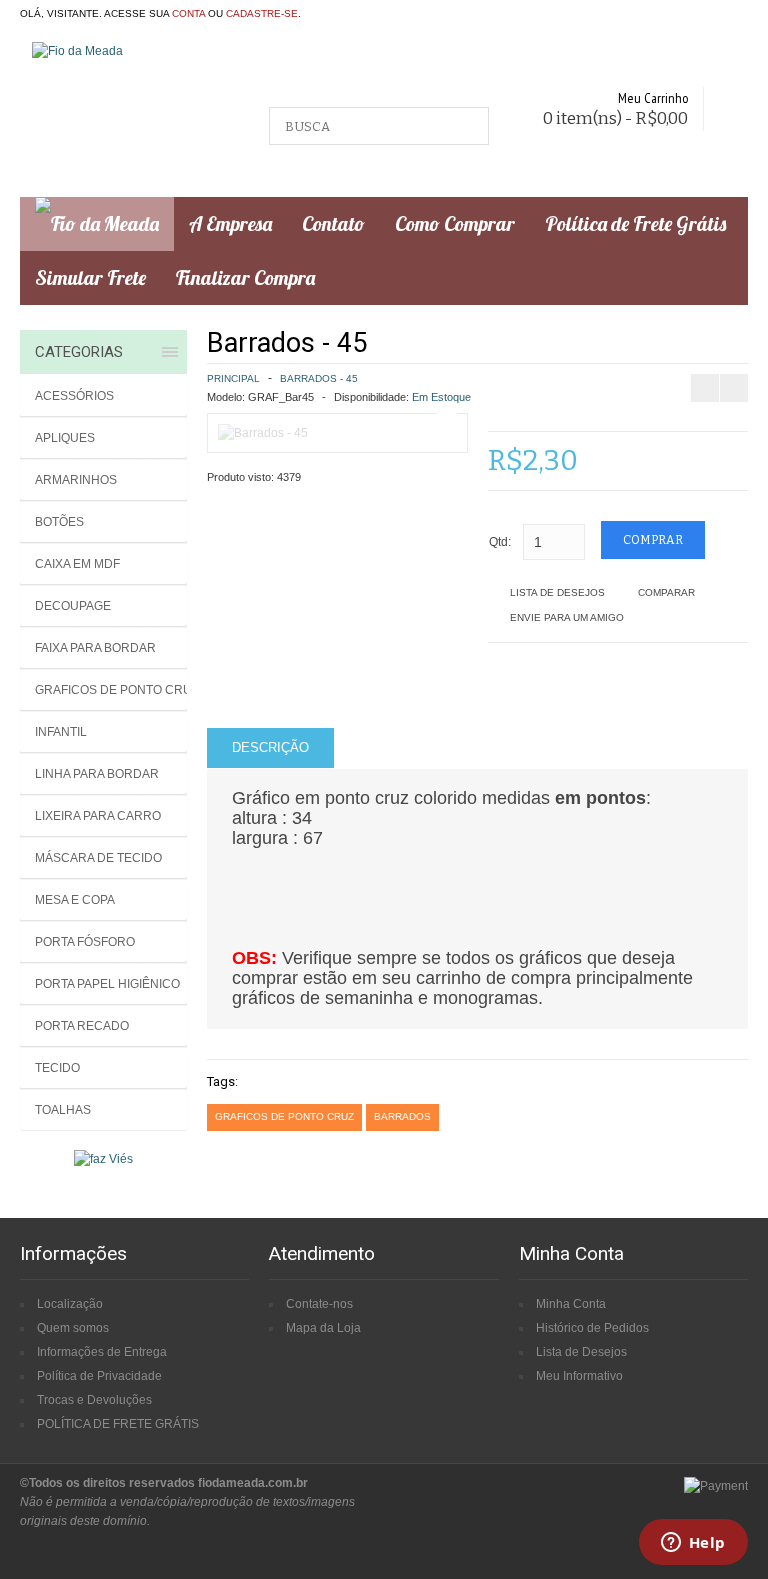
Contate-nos (319, 1304)
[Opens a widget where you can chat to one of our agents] (693, 1544)
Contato (333, 223)
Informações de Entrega (102, 1352)
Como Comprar (455, 223)
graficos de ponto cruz (284, 1116)
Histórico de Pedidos (592, 1328)
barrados (402, 1116)
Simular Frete (90, 277)
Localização (70, 1304)
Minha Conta (571, 1304)
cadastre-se (262, 13)
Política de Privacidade (99, 1376)
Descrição (270, 747)
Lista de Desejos (557, 592)
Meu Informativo (579, 1376)
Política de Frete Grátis (635, 223)
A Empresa (230, 223)
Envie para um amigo (567, 617)
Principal (233, 378)
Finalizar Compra (245, 277)
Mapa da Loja (323, 1328)
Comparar (666, 592)
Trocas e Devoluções (94, 1400)
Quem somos (73, 1328)
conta (188, 13)
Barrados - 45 (319, 378)
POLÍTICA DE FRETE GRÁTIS (118, 1424)
